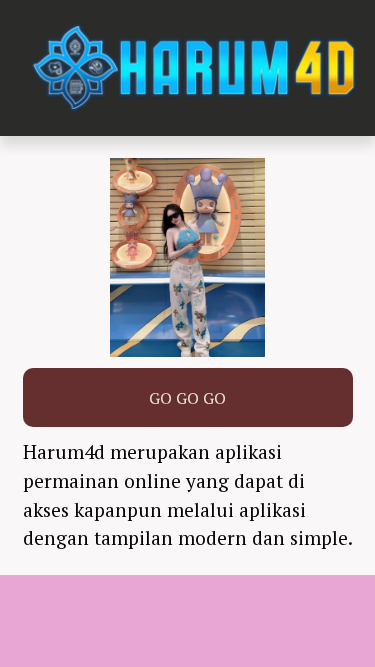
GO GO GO (187, 398)
